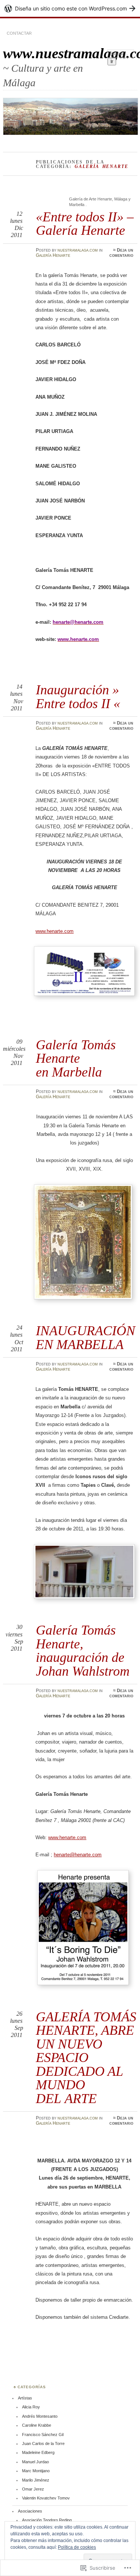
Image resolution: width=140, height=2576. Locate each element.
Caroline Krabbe (37, 2425)
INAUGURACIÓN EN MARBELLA (85, 1337)
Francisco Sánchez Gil (43, 2435)
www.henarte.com (55, 931)
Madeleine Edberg (38, 2452)
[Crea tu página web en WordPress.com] (70, 8)
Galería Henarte (53, 255)
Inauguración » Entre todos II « (78, 696)
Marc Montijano (36, 2471)
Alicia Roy (31, 2407)
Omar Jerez (33, 2489)
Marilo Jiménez (36, 2480)
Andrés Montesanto (40, 2416)
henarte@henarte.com (78, 1855)
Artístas (25, 2398)
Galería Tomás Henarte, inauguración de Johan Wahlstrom (83, 1650)
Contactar (19, 33)
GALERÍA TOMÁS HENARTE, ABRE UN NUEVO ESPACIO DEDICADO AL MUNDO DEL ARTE (86, 2058)
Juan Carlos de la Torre (43, 2443)
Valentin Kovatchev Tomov (46, 2498)
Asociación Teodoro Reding (47, 2520)
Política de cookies (77, 2547)
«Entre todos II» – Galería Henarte (85, 223)
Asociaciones (30, 2511)
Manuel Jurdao (35, 2462)
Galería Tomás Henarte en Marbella (76, 1058)
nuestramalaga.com (78, 250)
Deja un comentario (121, 253)
